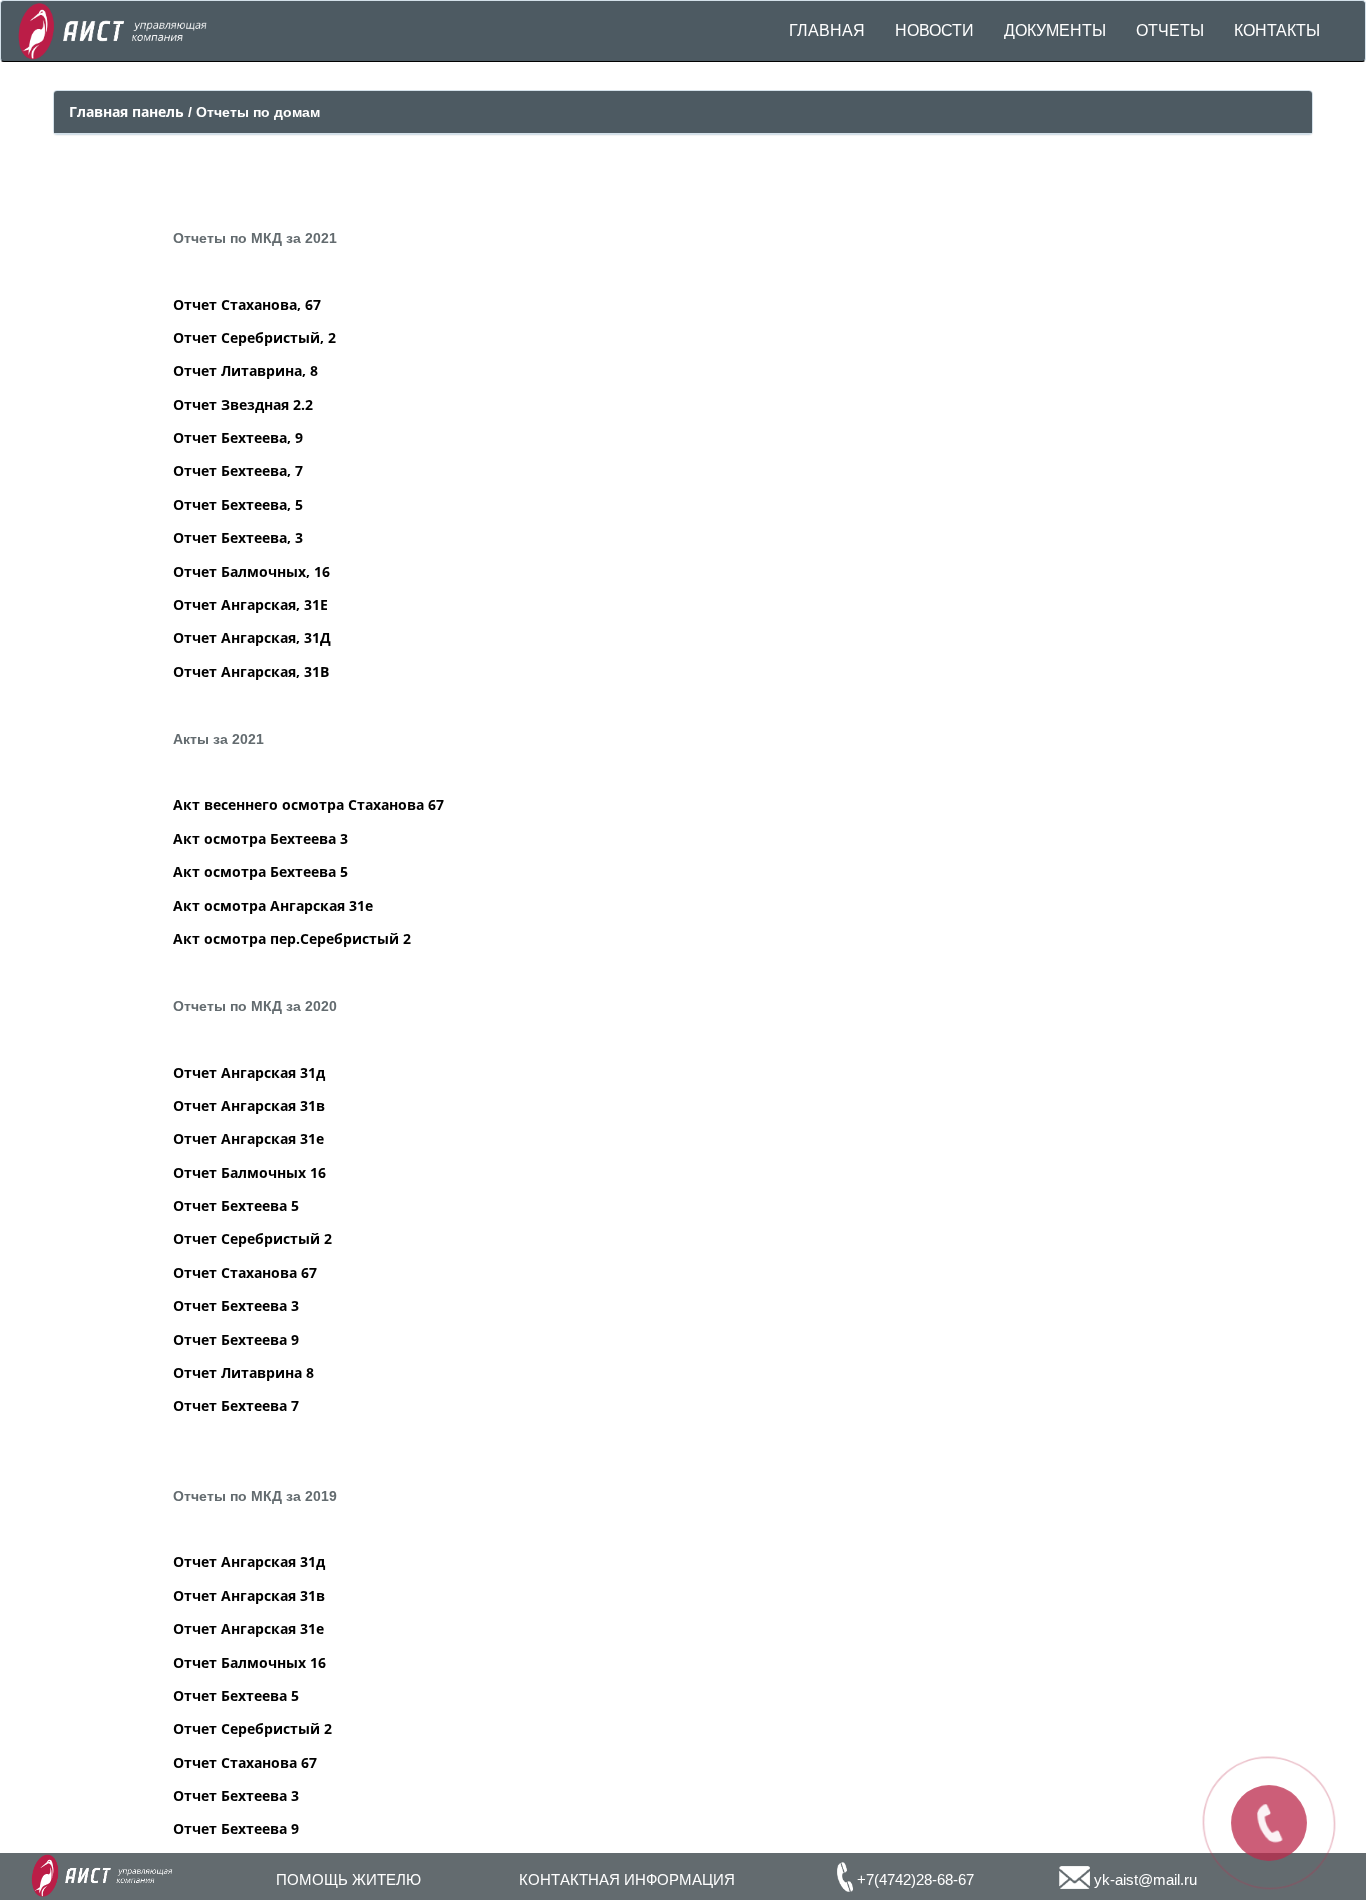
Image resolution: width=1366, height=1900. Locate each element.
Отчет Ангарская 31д (249, 1072)
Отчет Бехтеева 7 (236, 1405)
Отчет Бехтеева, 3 (238, 537)
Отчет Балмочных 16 (249, 1172)
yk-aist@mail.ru (1143, 1879)
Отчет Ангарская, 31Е (250, 604)
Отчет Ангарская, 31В (251, 671)
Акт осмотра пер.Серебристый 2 (292, 938)
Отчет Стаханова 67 (245, 1272)
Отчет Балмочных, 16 (251, 571)
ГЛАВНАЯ (827, 30)
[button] (1055, 31)
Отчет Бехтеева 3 (236, 1305)
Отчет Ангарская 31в (249, 1105)
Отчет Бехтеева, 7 (238, 470)
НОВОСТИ (934, 30)
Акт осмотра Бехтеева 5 (260, 871)
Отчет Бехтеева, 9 (238, 437)
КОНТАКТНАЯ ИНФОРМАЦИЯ (627, 1879)
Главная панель (128, 111)
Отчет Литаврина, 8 (245, 370)
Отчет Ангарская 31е (248, 1138)
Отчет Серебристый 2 (252, 1238)
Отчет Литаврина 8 (243, 1372)
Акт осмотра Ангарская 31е (273, 905)
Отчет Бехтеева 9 (236, 1339)
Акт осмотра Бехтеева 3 (260, 838)
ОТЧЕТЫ (1170, 30)
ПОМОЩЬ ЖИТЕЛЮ (348, 1879)
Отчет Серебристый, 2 (254, 337)
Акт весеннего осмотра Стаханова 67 (308, 804)
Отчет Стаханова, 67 (247, 304)
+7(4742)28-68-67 (913, 1879)
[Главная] (112, 28)
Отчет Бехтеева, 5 (238, 504)
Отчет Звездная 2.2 (243, 404)
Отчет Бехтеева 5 (236, 1205)
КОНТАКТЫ (1277, 30)
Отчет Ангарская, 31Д (252, 637)
